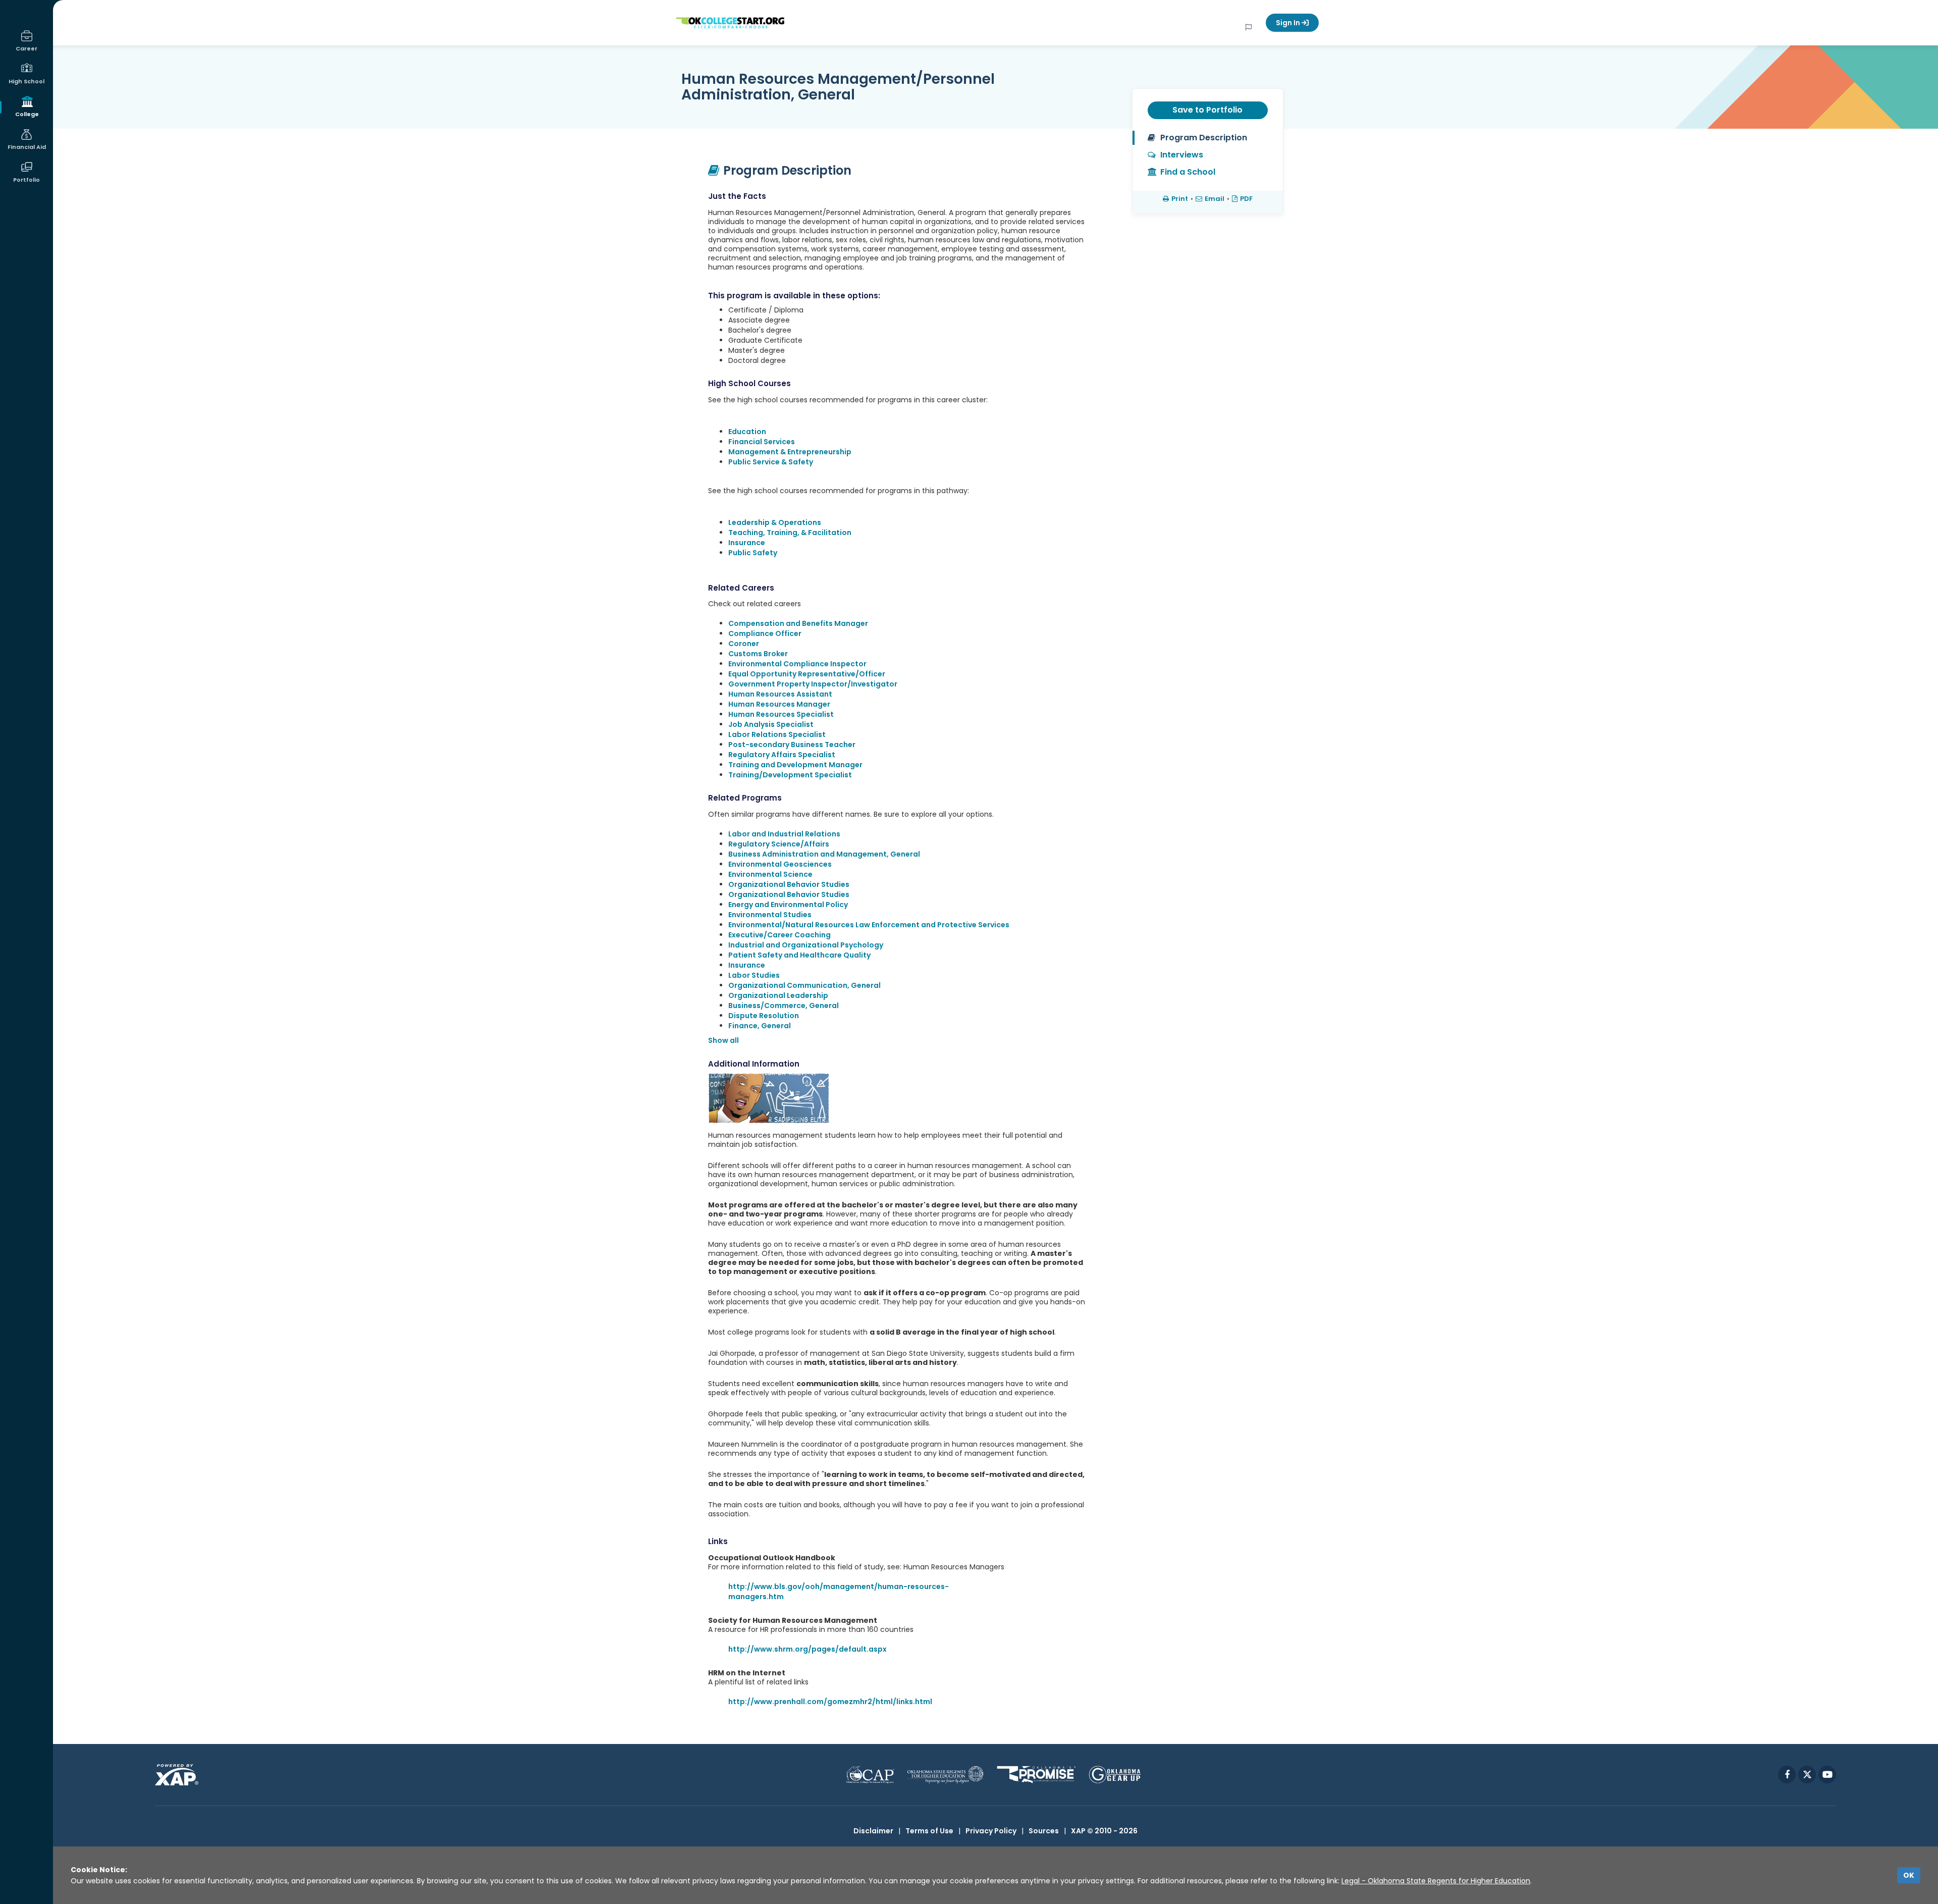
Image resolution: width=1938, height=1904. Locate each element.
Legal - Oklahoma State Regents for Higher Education (1436, 1881)
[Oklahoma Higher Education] (946, 1775)
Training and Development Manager (795, 765)
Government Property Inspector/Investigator (813, 684)
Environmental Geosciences (780, 864)
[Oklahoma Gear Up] (1115, 1775)
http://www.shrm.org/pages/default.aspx (807, 1649)
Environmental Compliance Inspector (797, 664)
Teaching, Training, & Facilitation (790, 533)
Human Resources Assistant (780, 694)
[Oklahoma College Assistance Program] (870, 1775)
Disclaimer (873, 1831)
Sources (1044, 1831)
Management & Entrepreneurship (790, 452)
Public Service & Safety (771, 462)
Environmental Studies (770, 915)
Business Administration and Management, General (824, 854)
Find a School (1188, 172)
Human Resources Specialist (781, 714)
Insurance (747, 543)
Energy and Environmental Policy (788, 905)
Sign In (1289, 23)
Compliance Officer (765, 633)
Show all (723, 1040)
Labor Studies (754, 975)
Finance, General (760, 1026)
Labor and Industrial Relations (784, 834)
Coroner (744, 644)
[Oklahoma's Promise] (1036, 1775)
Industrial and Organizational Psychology (806, 945)
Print (1180, 199)
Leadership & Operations (775, 522)
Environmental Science (770, 874)
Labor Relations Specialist (777, 734)
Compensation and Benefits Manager (798, 623)
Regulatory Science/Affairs (779, 844)
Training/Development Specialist (790, 775)
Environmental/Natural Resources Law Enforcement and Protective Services (869, 925)
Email (1215, 199)
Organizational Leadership (778, 995)
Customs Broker (758, 654)
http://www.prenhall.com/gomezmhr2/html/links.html (830, 1702)
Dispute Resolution (764, 1016)
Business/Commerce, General (784, 1006)
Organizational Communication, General (804, 985)
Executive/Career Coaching (779, 935)
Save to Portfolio (1207, 110)
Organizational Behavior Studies (789, 884)
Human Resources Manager (779, 704)
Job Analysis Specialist (771, 724)
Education (747, 432)
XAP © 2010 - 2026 (1104, 1831)
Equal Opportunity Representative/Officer (807, 674)
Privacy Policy (991, 1831)
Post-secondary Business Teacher (792, 745)
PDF (1246, 199)
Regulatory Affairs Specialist (782, 755)
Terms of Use (929, 1831)
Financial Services (762, 442)
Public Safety (753, 553)
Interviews (1182, 155)
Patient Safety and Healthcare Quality (799, 955)
